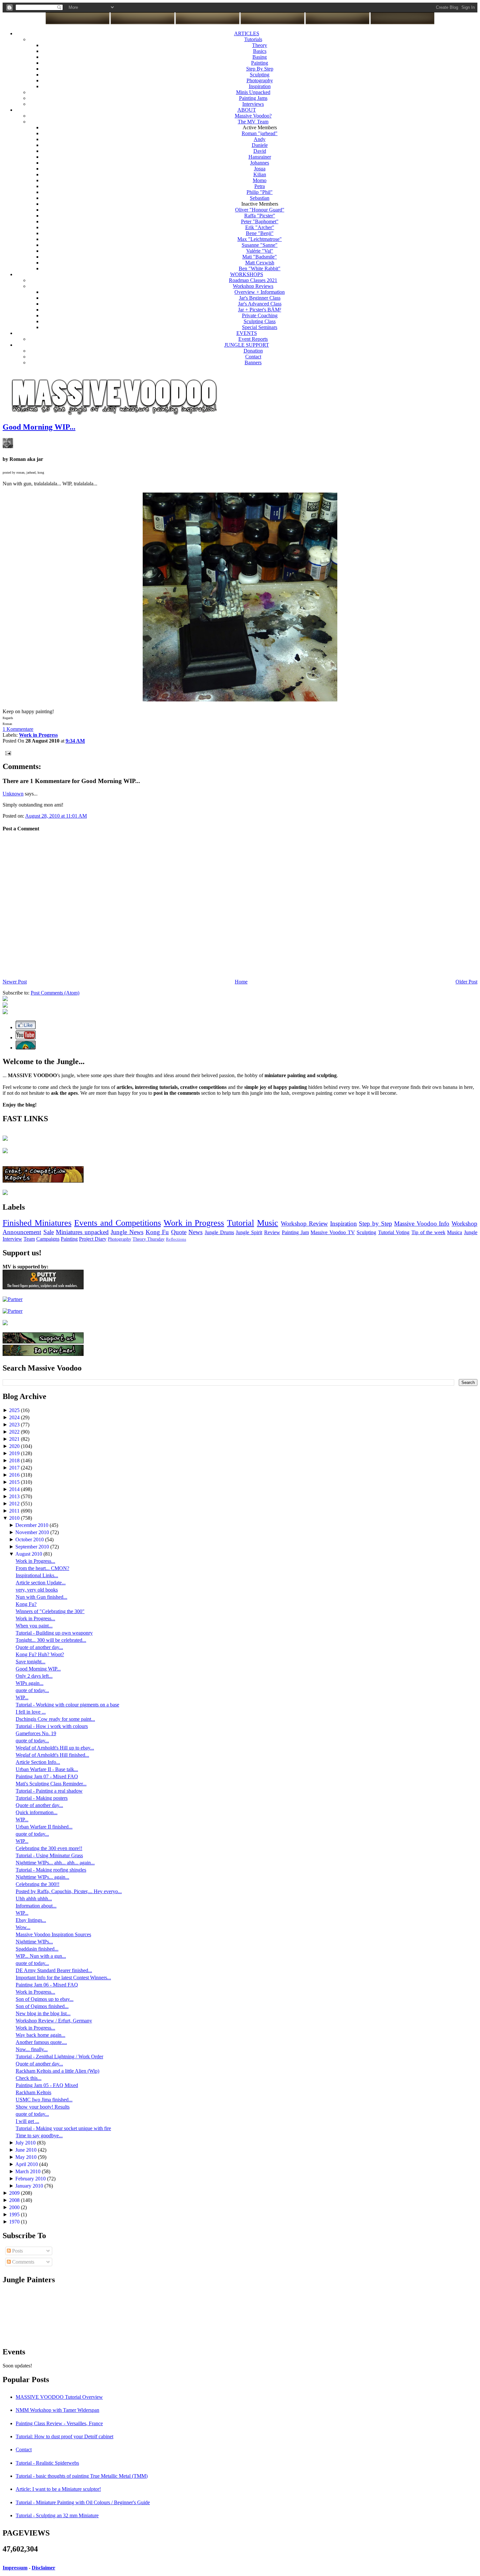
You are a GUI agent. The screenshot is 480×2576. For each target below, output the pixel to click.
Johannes (260, 163)
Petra (260, 186)
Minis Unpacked (253, 92)
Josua (260, 169)
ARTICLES (247, 33)
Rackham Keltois (33, 2092)
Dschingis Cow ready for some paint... (55, 1719)
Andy (260, 139)
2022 (15, 1432)
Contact (253, 357)
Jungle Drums (219, 1232)
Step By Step (260, 69)
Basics (260, 51)
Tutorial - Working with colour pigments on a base (67, 1705)
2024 (15, 1417)
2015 (15, 1482)
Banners (253, 362)
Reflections (176, 1239)
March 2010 (29, 2171)
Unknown (13, 794)
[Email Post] (7, 753)
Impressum (15, 2568)
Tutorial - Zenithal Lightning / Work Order (59, 2057)
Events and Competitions (117, 1223)
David (260, 151)
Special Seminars (260, 327)
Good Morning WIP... (39, 427)
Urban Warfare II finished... (44, 1827)
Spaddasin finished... (37, 1949)
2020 (15, 1446)
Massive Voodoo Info (422, 1224)
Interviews (253, 104)
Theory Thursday (149, 1239)
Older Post (466, 982)
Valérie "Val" (260, 251)
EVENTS (247, 333)
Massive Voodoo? (253, 116)
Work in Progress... (35, 1561)
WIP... (22, 1697)
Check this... (29, 2078)
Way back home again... (40, 2035)
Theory (260, 45)
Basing (260, 57)
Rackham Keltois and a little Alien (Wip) (57, 2071)
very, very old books (37, 1590)
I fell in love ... (31, 1712)
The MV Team (253, 122)
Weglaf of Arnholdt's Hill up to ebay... (55, 1748)
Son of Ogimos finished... (42, 2006)
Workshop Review (304, 1224)
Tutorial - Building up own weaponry (54, 1633)
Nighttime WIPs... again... (42, 1877)
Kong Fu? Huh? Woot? (40, 1654)
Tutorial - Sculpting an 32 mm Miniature (57, 2515)
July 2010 (26, 2143)
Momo (260, 180)
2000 (15, 2207)
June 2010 (27, 2150)
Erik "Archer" (260, 227)
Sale (49, 1232)
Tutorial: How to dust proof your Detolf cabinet (64, 2436)
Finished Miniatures (37, 1223)
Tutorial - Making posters (42, 1798)
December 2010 (32, 1525)
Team (29, 1239)
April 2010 (27, 2164)
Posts (17, 2251)
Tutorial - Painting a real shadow (49, 1791)
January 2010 (30, 2186)
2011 (15, 1511)
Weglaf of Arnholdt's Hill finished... (52, 1755)
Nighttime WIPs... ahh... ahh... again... (55, 1863)
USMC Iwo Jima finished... (44, 2100)
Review (272, 1232)
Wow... (23, 1927)
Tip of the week (428, 1232)
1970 (15, 2222)
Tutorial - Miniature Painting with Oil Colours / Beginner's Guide (83, 2502)
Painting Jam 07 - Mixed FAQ (47, 1776)
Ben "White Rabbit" (260, 268)
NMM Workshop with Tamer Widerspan (57, 2410)
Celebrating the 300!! (38, 1884)
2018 (15, 1461)
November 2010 (33, 1532)
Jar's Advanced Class (260, 304)
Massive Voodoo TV (333, 1232)
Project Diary (93, 1239)
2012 (15, 1504)
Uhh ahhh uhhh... (34, 1899)
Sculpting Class (260, 321)
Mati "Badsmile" (260, 257)
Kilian (260, 174)
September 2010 (33, 1547)
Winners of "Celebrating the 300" (50, 1611)
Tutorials (253, 39)
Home (241, 982)
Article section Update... (41, 1583)
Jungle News (127, 1232)
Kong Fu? (26, 1604)
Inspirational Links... (37, 1575)
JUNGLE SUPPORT (247, 345)
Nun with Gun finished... (41, 1597)
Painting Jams (253, 98)
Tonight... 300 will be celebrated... (51, 1640)
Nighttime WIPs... (34, 1942)
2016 (15, 1475)
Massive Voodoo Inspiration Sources (53, 1934)
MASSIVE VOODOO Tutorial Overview (59, 2397)
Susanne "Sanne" (260, 245)
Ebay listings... (31, 1920)
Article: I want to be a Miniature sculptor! (58, 2489)
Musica (455, 1232)
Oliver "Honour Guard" (260, 210)
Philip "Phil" (260, 192)
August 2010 (29, 1554)
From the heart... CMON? (42, 1568)
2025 (15, 1410)
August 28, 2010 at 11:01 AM (56, 816)
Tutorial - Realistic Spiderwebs (47, 2463)
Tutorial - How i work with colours (52, 1726)
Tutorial (240, 1223)
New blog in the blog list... (43, 2013)
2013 (15, 1496)
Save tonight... (31, 1662)
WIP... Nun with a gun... (41, 1956)
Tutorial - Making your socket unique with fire (63, 2128)
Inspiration (260, 86)
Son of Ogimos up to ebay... (45, 1999)
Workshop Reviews (253, 286)
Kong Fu (157, 1232)
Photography (260, 80)
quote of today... (32, 1690)
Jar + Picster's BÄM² (260, 310)
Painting (260, 63)
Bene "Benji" (260, 233)
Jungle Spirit (249, 1232)
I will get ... (27, 2121)
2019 (15, 1453)
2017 (15, 1468)
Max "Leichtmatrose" (260, 239)
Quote (179, 1232)
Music (268, 1223)
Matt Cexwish (260, 263)
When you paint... (34, 1626)
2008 (15, 2200)
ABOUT (247, 110)
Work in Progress (194, 1223)
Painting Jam (295, 1232)
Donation (253, 351)
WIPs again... (30, 1683)
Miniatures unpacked (82, 1232)
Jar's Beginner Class (260, 298)
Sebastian (260, 198)
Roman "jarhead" (260, 133)
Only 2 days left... (34, 1676)
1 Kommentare (18, 729)
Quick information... (37, 1812)
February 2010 (31, 2179)
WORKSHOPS (247, 274)
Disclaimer (43, 2568)
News (195, 1232)
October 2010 (30, 1539)
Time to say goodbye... (39, 2136)
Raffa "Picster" (260, 216)
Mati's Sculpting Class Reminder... (51, 1784)
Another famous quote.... (41, 2042)
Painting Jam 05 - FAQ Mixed (47, 2085)
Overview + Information (260, 292)
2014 (15, 1489)
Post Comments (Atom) (55, 993)
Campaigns (48, 1239)
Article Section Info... (38, 1762)
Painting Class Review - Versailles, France (59, 2423)
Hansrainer (260, 157)
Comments (23, 2262)
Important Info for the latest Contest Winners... (63, 1978)
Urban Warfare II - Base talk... (47, 1769)
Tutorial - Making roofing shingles (51, 1870)
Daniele (260, 145)
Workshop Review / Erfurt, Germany (54, 2021)
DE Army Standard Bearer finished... (54, 1970)
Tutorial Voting (394, 1232)
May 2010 (27, 2157)
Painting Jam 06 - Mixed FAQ (47, 1985)
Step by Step (375, 1224)
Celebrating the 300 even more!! (49, 1848)
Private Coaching (260, 315)
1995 (15, 2215)
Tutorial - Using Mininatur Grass (49, 1855)
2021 (15, 1439)
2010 (15, 1518)
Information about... (36, 1906)
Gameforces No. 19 (36, 1733)
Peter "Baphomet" (260, 221)
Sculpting (260, 75)
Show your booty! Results (43, 2107)
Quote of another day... (39, 1647)
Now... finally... (32, 2049)
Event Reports (253, 339)
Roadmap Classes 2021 (253, 280)
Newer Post (15, 982)
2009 (15, 2193)
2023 (15, 1425)
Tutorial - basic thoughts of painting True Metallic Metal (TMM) (82, 2476)
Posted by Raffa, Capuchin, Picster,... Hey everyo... (69, 1891)
